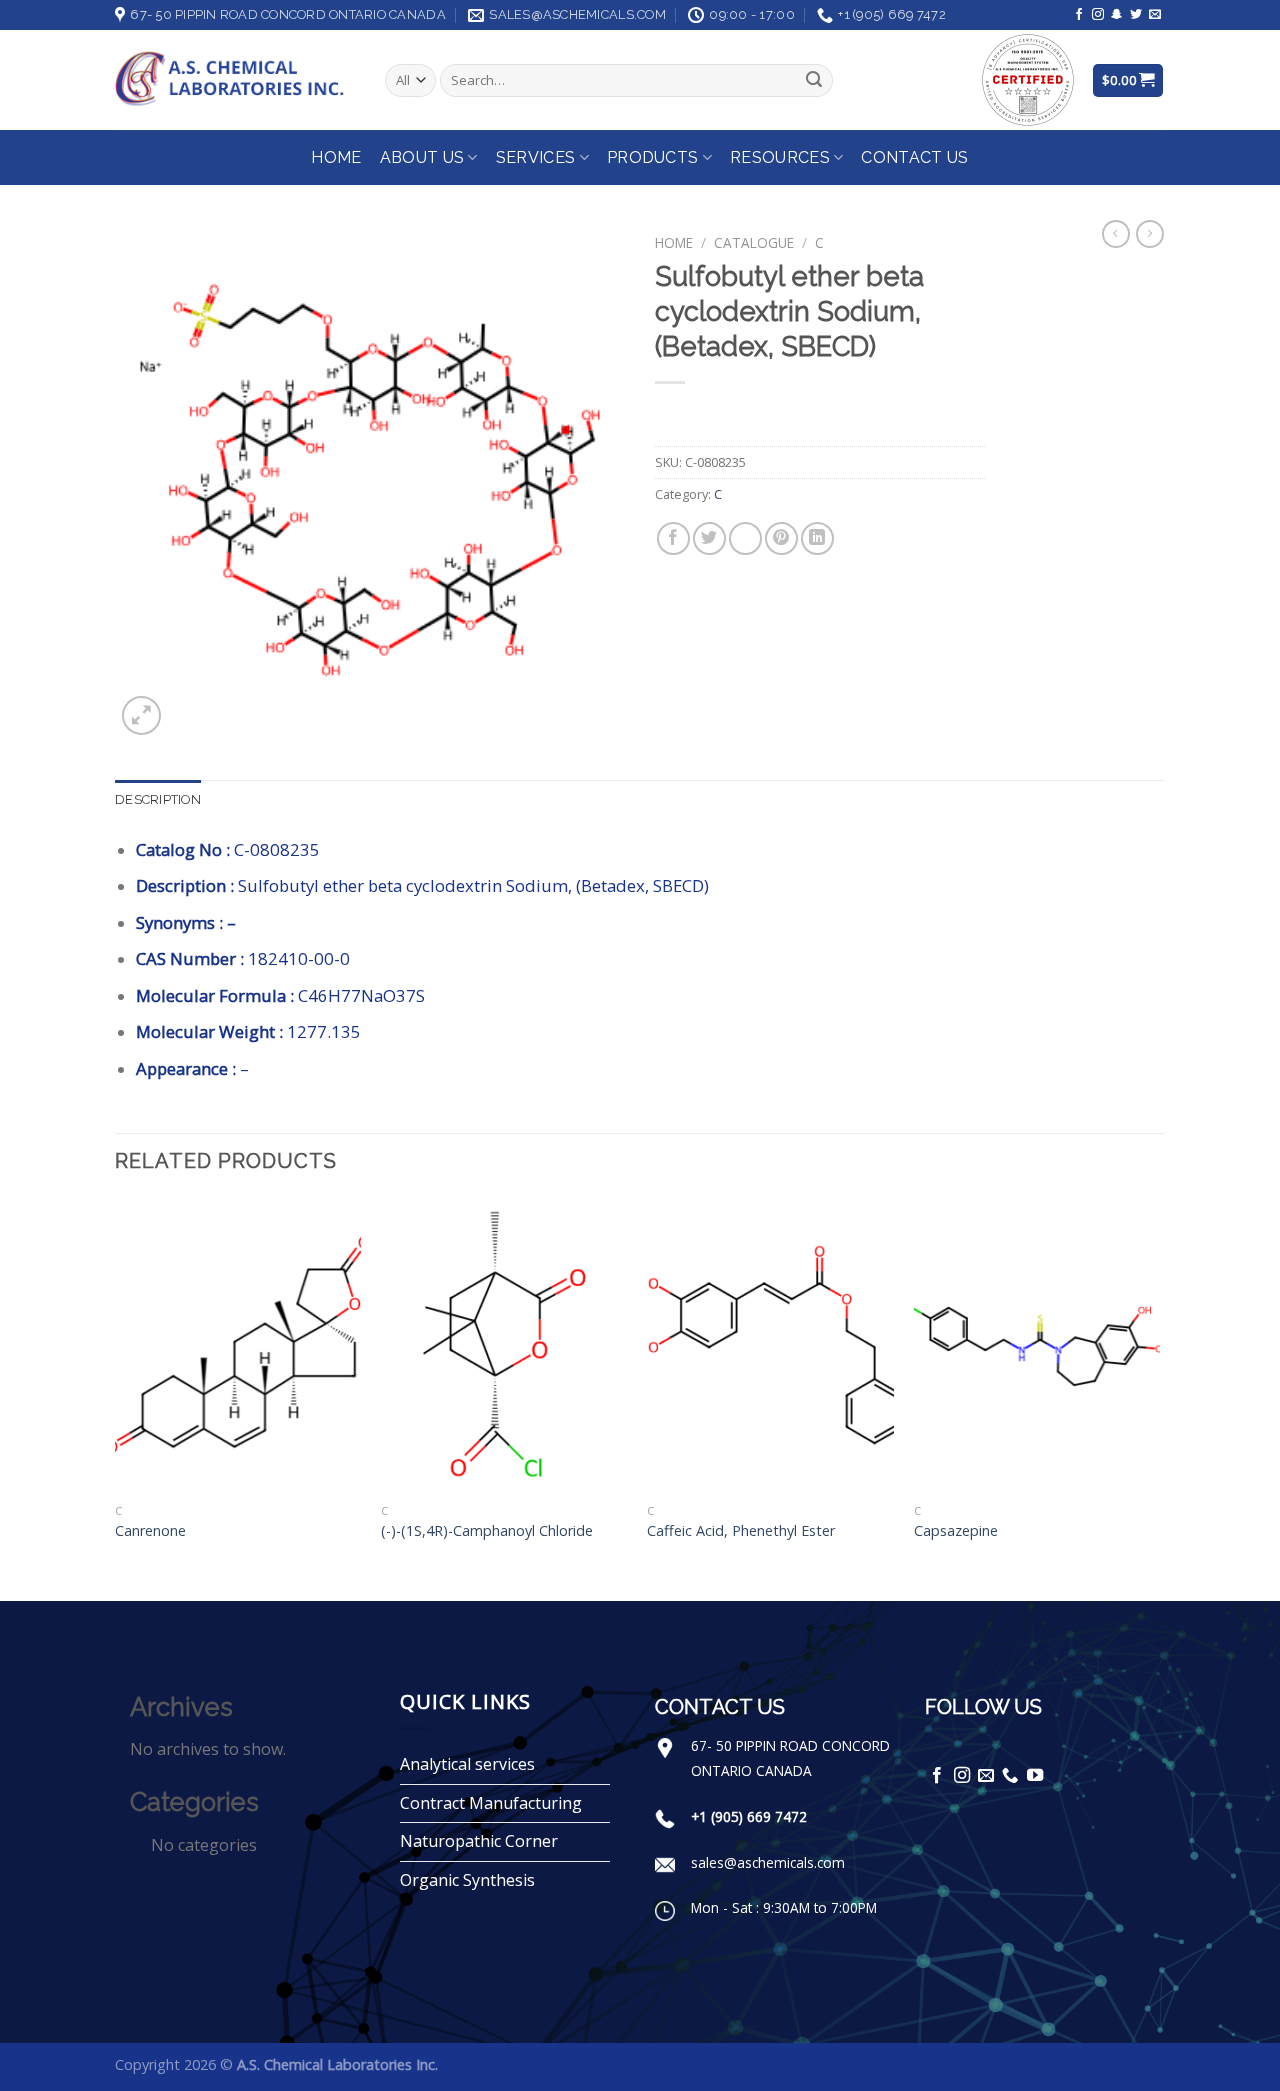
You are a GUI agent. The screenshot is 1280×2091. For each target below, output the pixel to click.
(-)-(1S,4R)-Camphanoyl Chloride (487, 1531)
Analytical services (467, 1764)
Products (653, 157)
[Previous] (116, 1397)
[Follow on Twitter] (1136, 15)
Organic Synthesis (467, 1880)
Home (336, 157)
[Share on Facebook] (673, 538)
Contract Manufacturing (491, 1803)
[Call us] (1010, 1776)
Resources (780, 157)
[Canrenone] (238, 1346)
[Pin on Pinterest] (781, 538)
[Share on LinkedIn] (817, 538)
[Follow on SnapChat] (1117, 15)
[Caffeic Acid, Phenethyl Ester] (770, 1346)
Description (158, 799)
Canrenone (150, 1531)
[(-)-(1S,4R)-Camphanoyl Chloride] (504, 1346)
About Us (422, 157)
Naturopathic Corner (479, 1841)
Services (536, 157)
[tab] (158, 800)
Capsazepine (956, 1531)
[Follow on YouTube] (1035, 1776)
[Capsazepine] (1037, 1346)
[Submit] (814, 81)
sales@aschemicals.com (768, 1862)
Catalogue (754, 242)
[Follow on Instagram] (1098, 15)
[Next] (1159, 1397)
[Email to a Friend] (745, 538)
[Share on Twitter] (709, 538)
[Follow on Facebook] (1079, 15)
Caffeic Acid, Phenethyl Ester (741, 1531)
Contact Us (914, 157)
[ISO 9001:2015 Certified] (1028, 78)
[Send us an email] (1155, 15)
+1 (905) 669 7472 (749, 1816)
